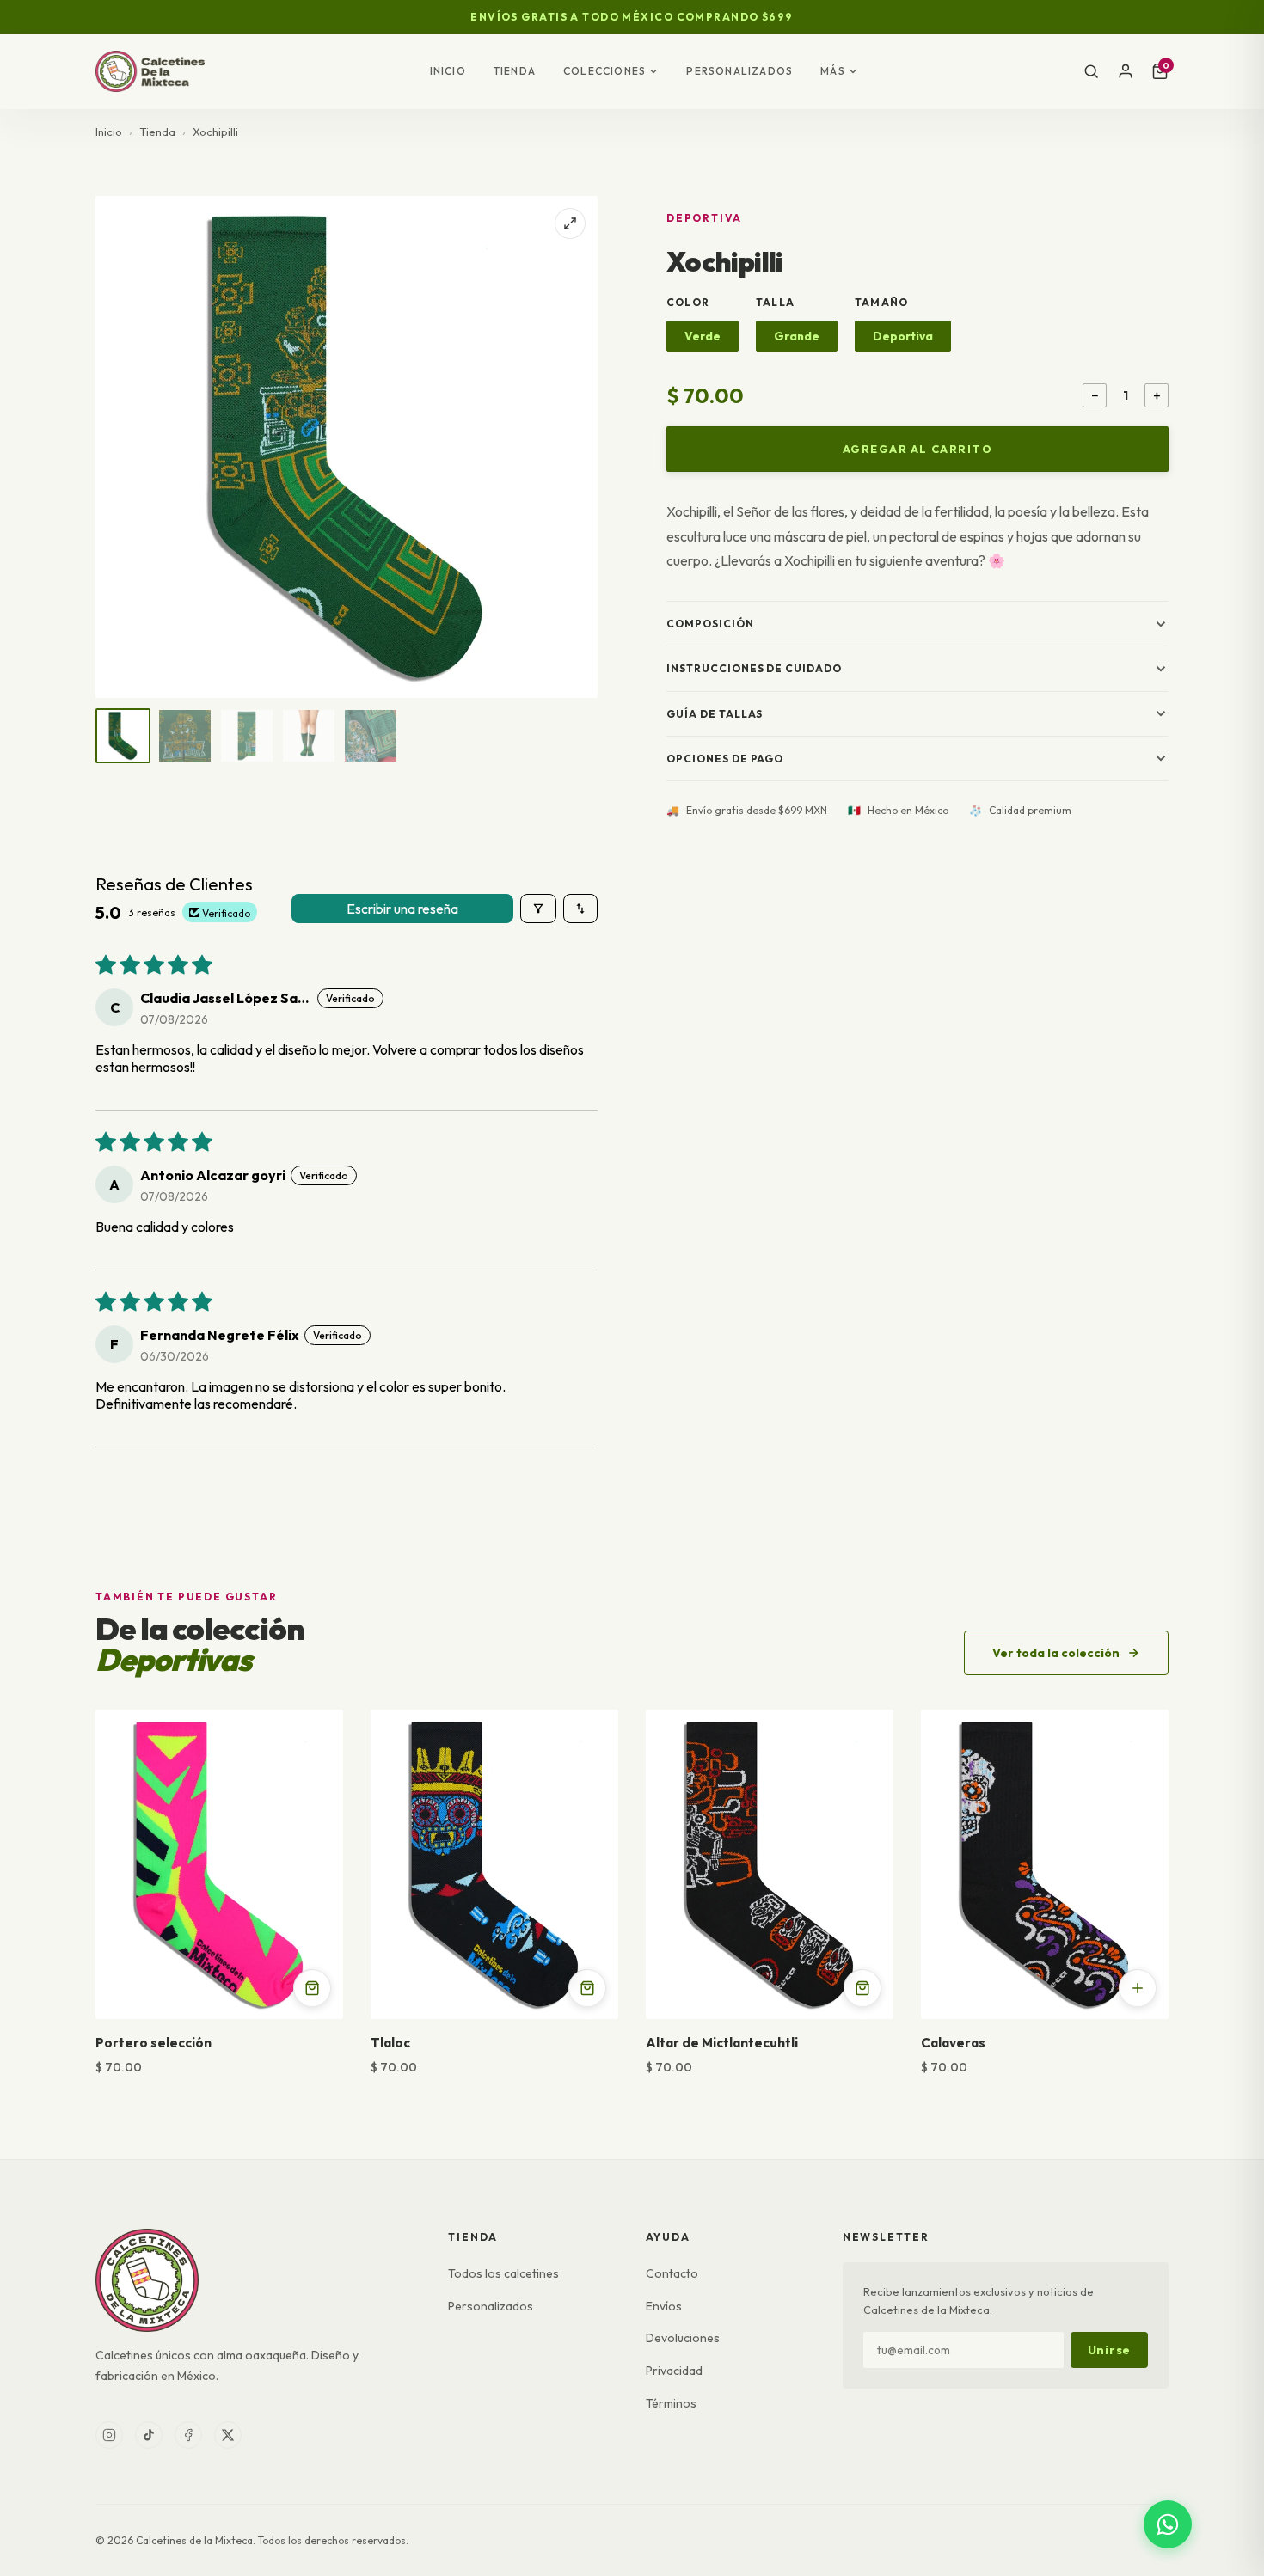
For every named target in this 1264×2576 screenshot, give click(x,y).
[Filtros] (538, 909)
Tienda (515, 71)
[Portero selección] (219, 1864)
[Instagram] (109, 2435)
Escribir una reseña (402, 909)
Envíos (664, 2306)
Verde (703, 336)
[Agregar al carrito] (312, 1988)
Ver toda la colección (1056, 1653)
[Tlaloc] (494, 1864)
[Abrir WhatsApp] (1168, 2524)
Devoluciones (683, 2338)
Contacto (672, 2273)
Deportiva (903, 336)
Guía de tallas (715, 714)
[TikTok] (149, 2435)
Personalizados (739, 71)
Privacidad (674, 2371)
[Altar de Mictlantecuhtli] (770, 1864)
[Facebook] (188, 2435)
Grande (797, 336)
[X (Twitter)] (228, 2435)
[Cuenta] (1126, 71)
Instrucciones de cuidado (754, 668)
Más (833, 71)
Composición (710, 624)
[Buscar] (1091, 71)
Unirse (1109, 2350)
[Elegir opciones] (1138, 1988)
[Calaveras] (1045, 1864)
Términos (671, 2403)
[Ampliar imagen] (570, 223)
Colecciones (604, 71)
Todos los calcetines (503, 2273)
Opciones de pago (725, 759)
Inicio (448, 71)
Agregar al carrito (918, 449)
